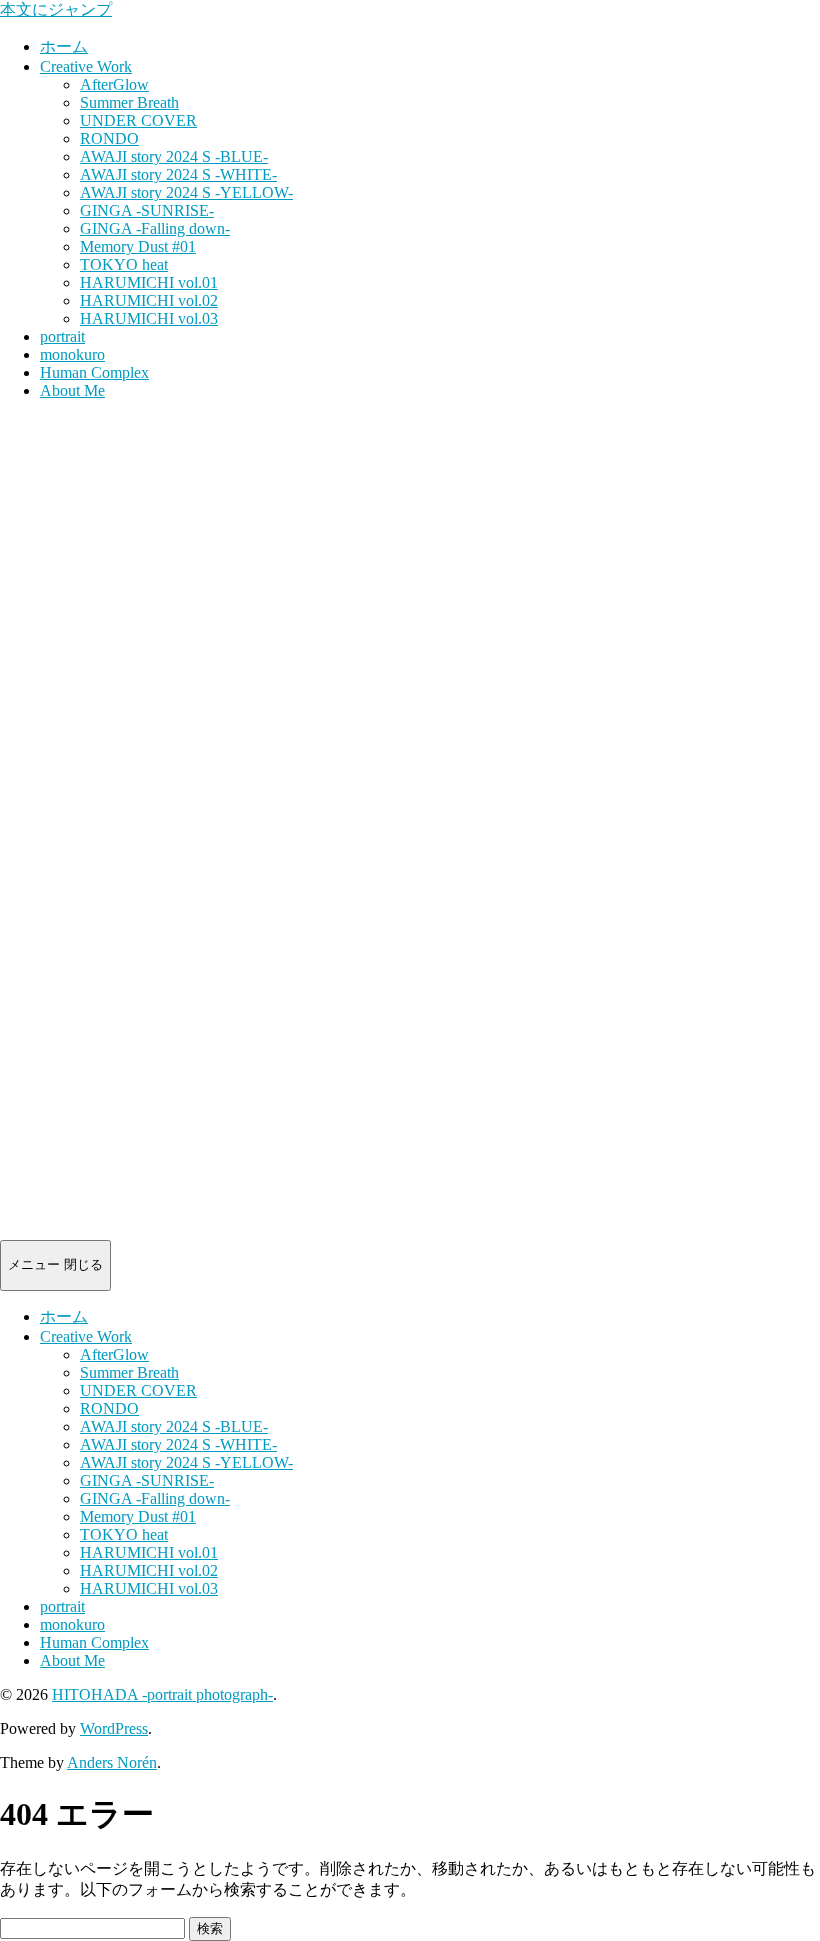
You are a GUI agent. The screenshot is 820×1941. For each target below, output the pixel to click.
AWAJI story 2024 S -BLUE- (174, 156)
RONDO (109, 138)
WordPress (114, 1728)
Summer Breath (129, 102)
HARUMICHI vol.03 (149, 318)
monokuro (72, 354)
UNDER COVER (138, 120)
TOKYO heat (124, 264)
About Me (72, 390)
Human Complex (94, 372)
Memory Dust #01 (138, 246)
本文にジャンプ (56, 9)
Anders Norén (112, 1762)
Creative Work (86, 66)
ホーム (64, 46)
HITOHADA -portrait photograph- (162, 1694)
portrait (62, 336)
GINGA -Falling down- (155, 228)
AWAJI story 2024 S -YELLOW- (186, 192)
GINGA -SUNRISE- (147, 210)
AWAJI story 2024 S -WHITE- (178, 174)
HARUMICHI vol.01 (149, 282)
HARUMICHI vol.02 (149, 300)
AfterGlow (114, 84)
